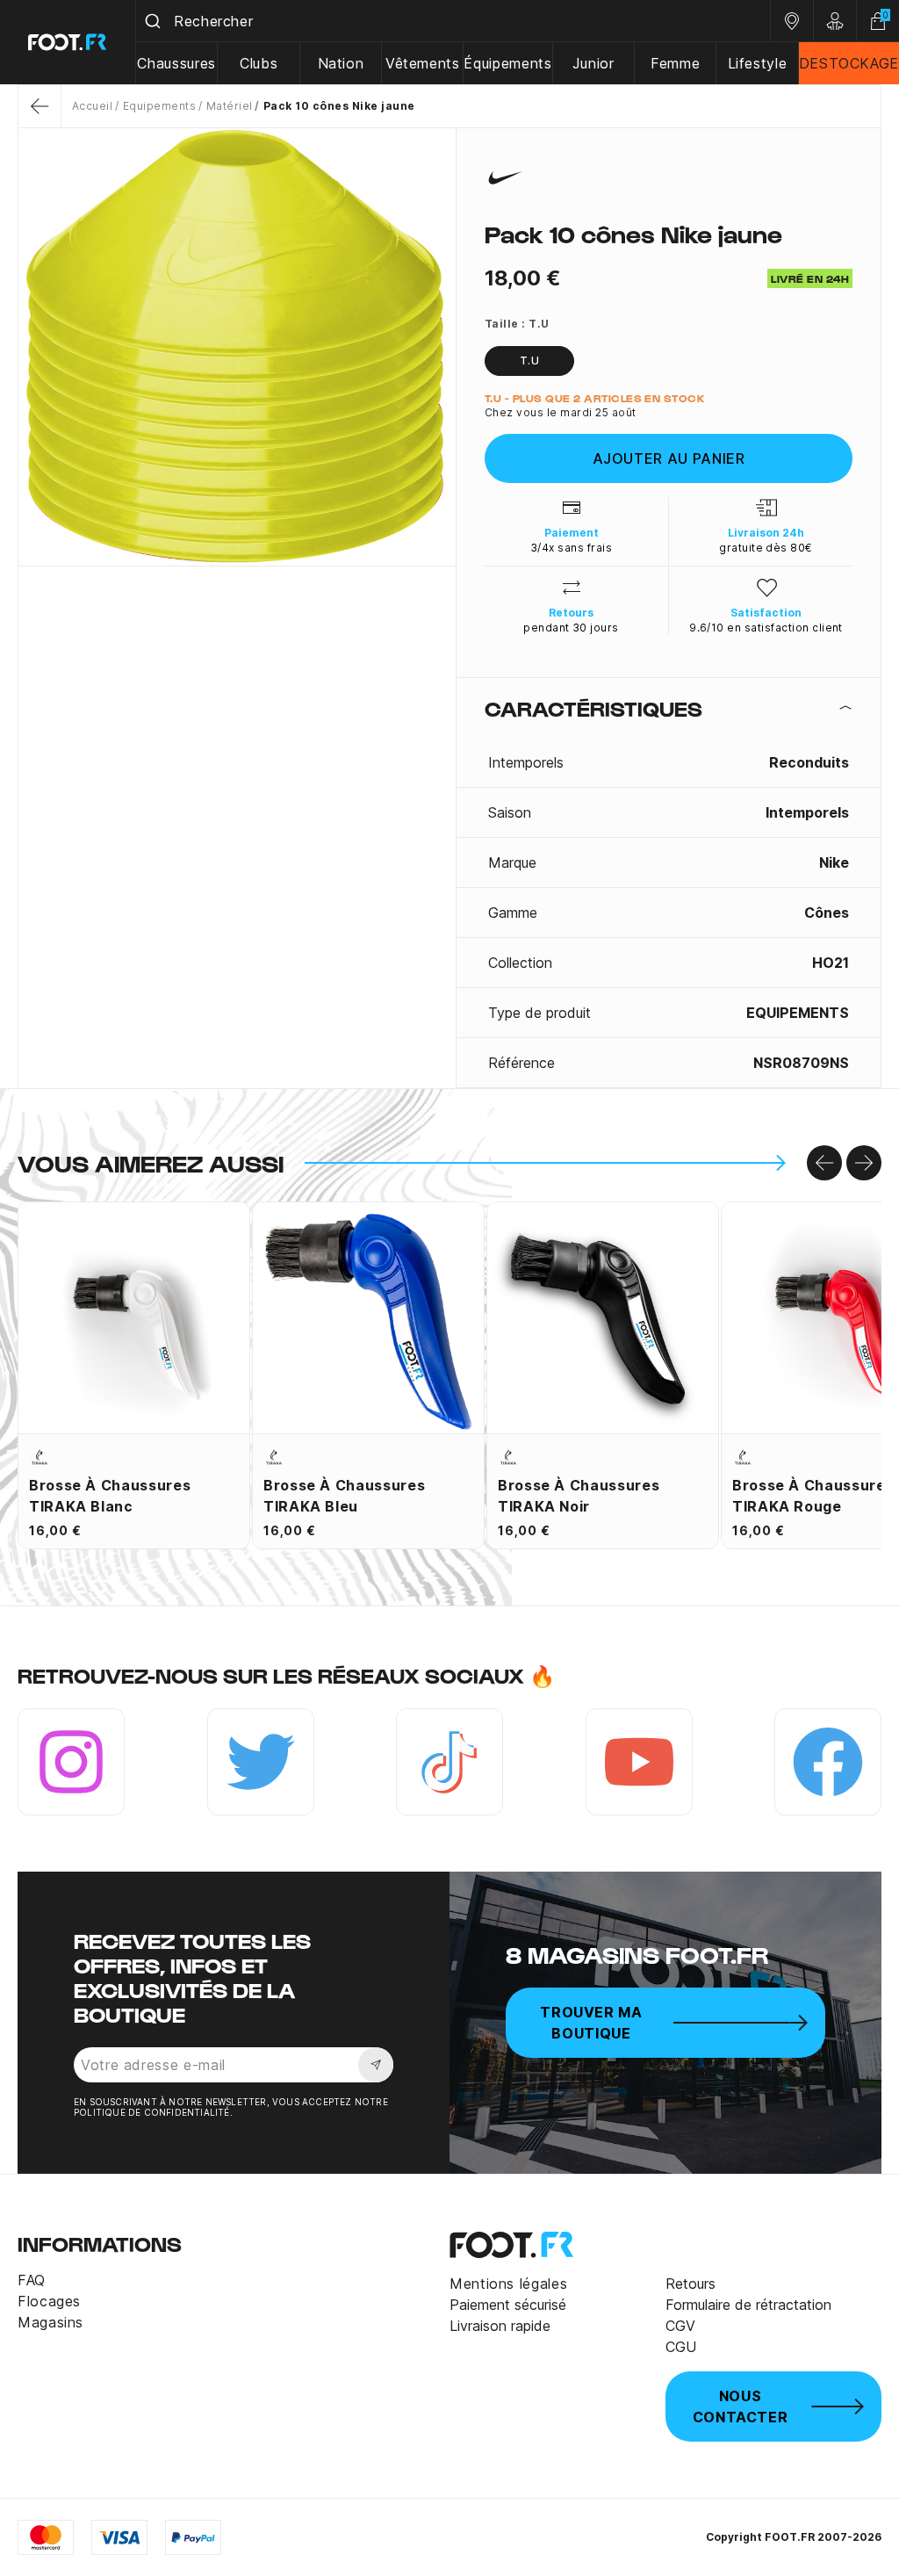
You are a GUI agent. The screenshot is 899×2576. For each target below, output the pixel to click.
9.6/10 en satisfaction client (766, 628)
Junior (593, 63)
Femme (675, 63)
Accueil (92, 106)
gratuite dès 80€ (766, 548)
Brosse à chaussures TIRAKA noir (579, 1496)
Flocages (49, 2301)
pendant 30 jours (571, 628)
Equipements (159, 106)
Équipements (507, 63)
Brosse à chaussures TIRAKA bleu (344, 1496)
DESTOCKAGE (849, 63)
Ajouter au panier (669, 458)
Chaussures (176, 63)
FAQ (32, 2280)
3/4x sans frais (571, 548)
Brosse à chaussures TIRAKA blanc (110, 1496)
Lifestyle (758, 63)
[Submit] (155, 21)
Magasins (50, 2322)
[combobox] (453, 21)
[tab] (669, 708)
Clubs (259, 63)
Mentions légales (508, 2284)
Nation (341, 63)
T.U (529, 361)
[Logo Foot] (68, 42)
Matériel (229, 106)
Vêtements (423, 63)
